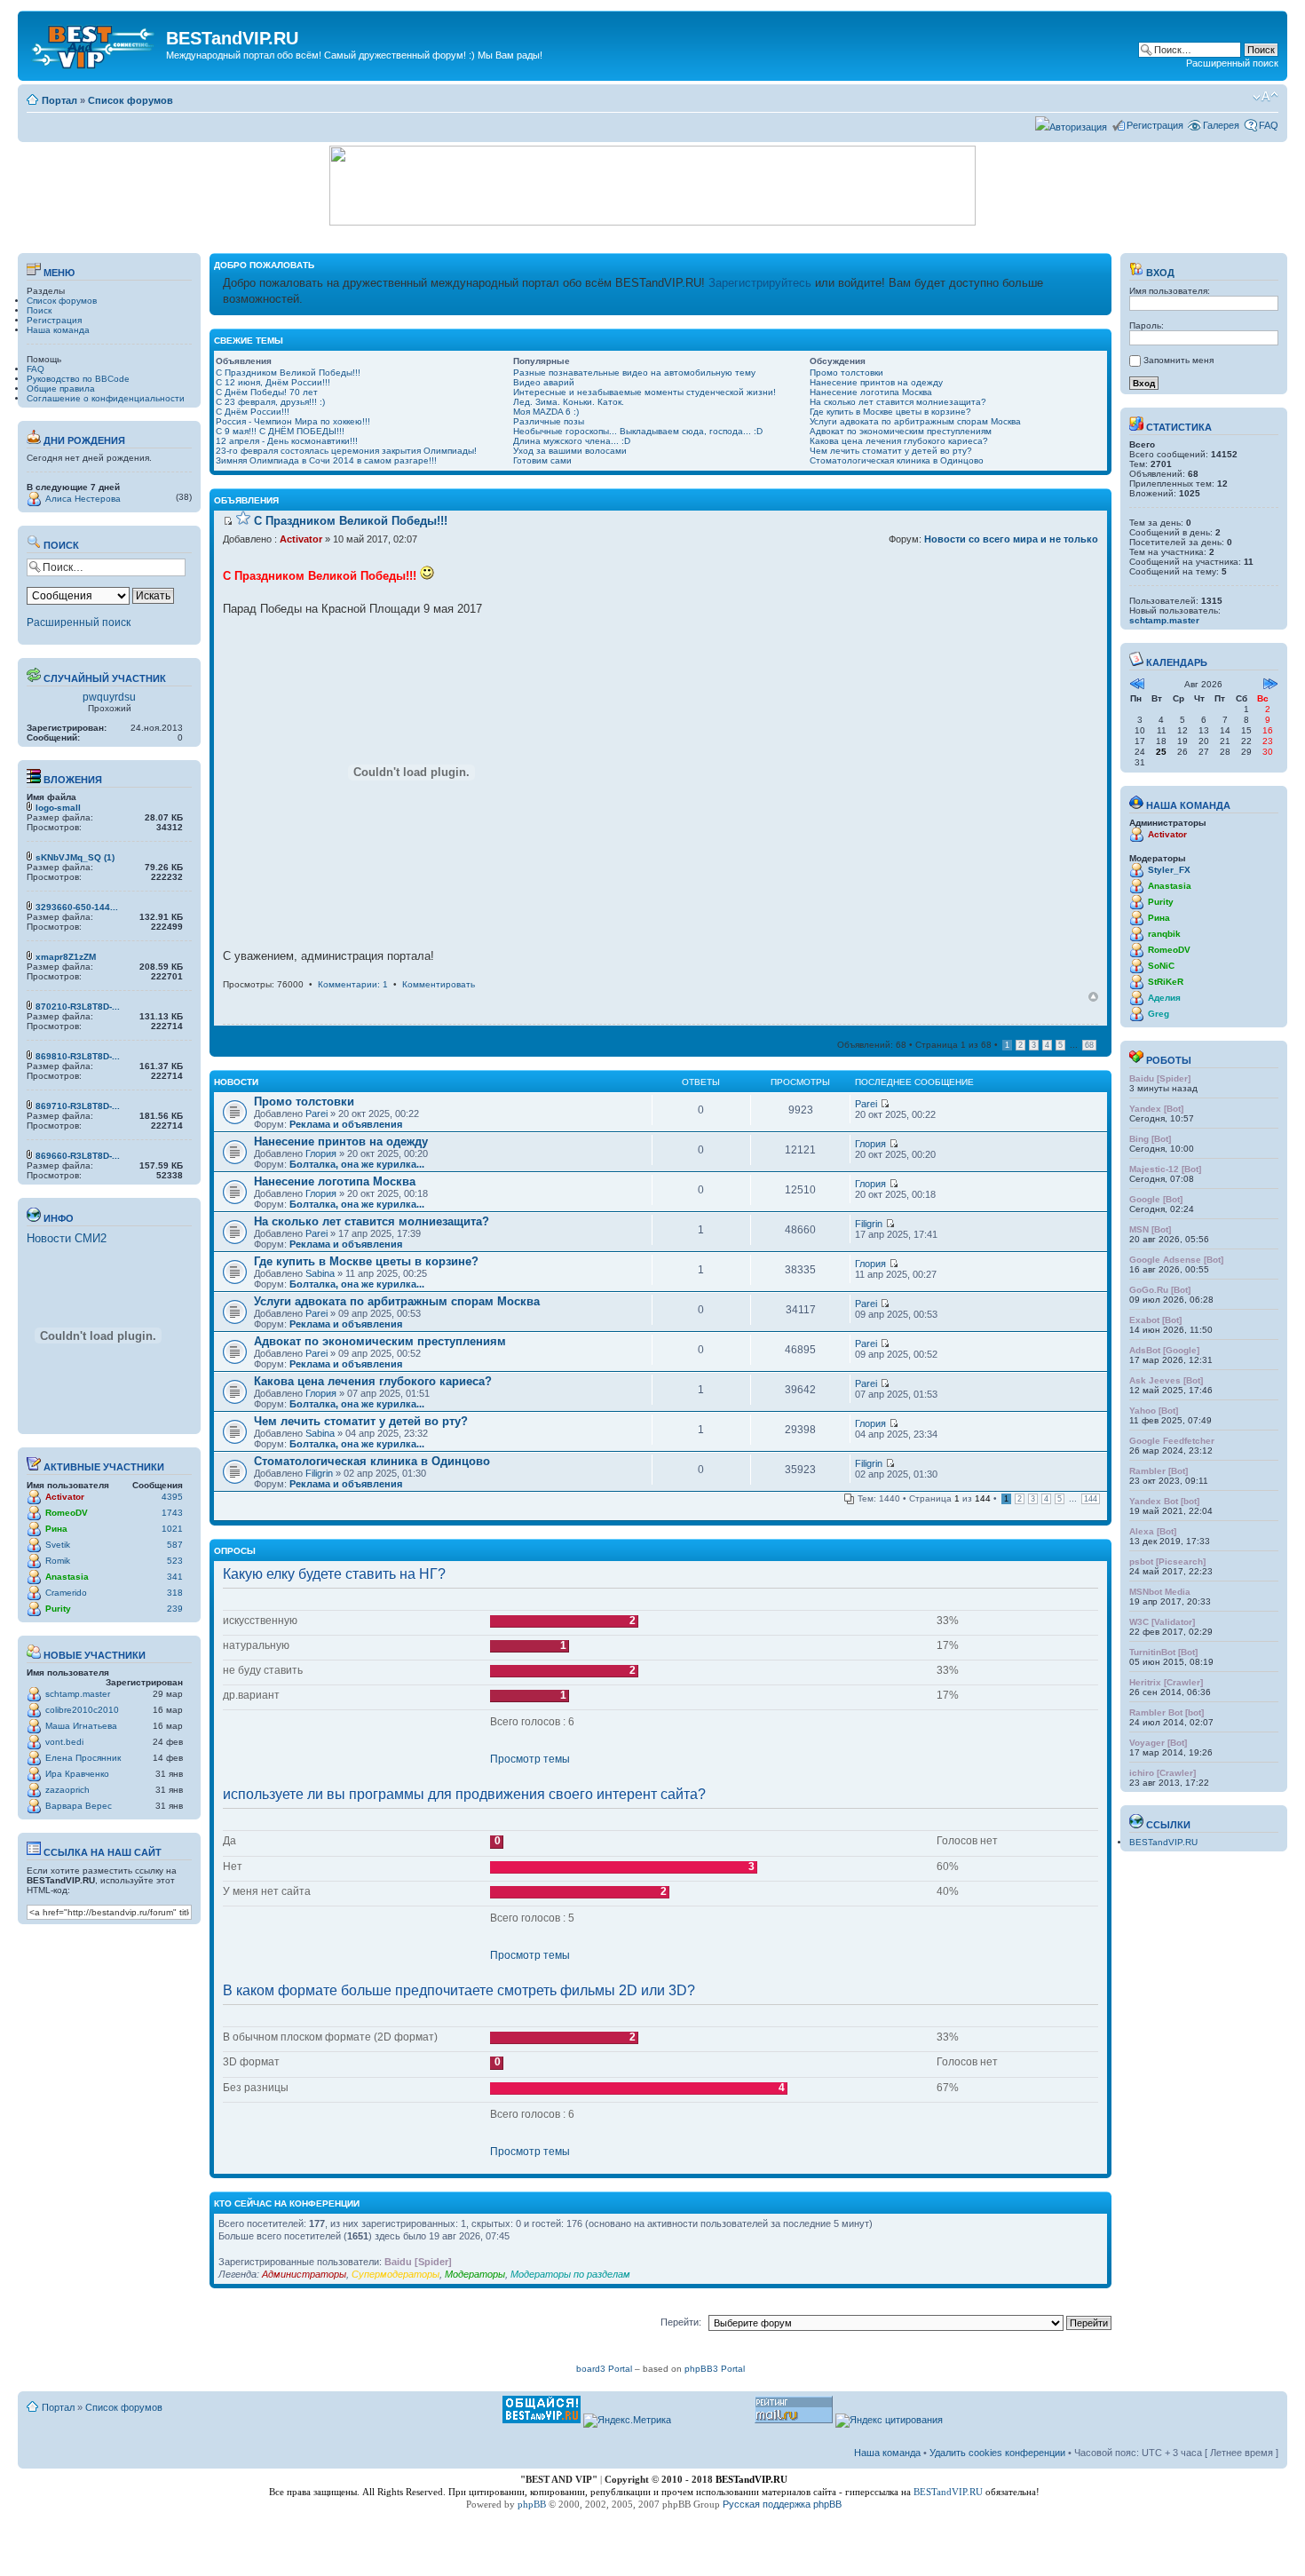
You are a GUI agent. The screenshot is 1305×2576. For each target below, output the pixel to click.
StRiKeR (1166, 982)
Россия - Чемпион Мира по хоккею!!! (293, 421)
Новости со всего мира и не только (1011, 539)
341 (175, 1577)
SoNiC (1161, 966)
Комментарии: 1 (353, 984)
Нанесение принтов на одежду (876, 382)
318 (175, 1593)
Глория (321, 1153)
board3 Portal (604, 2369)
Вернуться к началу (1093, 997)
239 (175, 1609)
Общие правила (61, 388)
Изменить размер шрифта (1265, 97)
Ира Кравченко (77, 1774)
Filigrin (869, 1224)
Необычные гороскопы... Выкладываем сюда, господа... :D (638, 431)
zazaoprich (67, 1790)
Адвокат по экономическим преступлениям (901, 431)
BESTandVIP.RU (1163, 1842)
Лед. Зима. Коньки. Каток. (569, 402)
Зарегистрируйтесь (760, 283)
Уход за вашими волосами (570, 451)
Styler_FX (1169, 870)
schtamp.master (78, 1694)
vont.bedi (64, 1742)
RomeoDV (67, 1513)
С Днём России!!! (253, 412)
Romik (58, 1561)
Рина (56, 1529)
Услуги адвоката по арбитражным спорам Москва (915, 421)
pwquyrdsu (109, 697)
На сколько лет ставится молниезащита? (898, 402)
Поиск (39, 310)
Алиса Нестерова (83, 499)
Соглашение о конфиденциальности (106, 398)
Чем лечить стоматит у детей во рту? (891, 451)
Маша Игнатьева (81, 1726)
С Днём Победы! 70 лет (267, 392)
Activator (65, 1497)
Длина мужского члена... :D (572, 441)
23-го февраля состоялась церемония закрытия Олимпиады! (346, 451)
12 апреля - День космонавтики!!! (287, 441)
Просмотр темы (530, 1759)
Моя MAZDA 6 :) (546, 412)
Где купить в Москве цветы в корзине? (890, 412)
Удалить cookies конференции (997, 2453)
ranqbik (1164, 934)
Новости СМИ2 (67, 1238)
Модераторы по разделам (570, 2274)
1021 (172, 1529)
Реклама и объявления (346, 1124)
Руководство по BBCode (78, 379)
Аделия (1164, 998)
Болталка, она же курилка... (357, 1164)
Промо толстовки (846, 373)
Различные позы (549, 421)
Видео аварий (544, 382)
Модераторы (475, 2274)
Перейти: (681, 2322)
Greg (1159, 1014)
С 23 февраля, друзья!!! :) (270, 402)
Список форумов (130, 100)
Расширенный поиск (1232, 63)
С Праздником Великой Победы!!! (288, 373)
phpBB (532, 2504)
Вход (1159, 273)
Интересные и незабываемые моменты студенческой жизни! (645, 392)
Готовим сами (542, 460)
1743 (172, 1513)
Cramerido (66, 1593)
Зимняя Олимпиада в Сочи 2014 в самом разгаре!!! (326, 460)
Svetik (58, 1545)
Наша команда (58, 330)
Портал (59, 100)
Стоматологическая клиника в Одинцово (897, 460)
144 (1091, 1499)
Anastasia (67, 1577)
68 (1089, 1045)
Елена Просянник (83, 1758)
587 (175, 1545)
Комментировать (439, 984)
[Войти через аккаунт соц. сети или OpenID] (1071, 124)
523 (175, 1561)
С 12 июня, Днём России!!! (273, 382)
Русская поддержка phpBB (782, 2504)
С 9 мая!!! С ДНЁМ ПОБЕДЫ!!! (280, 431)
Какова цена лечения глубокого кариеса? (899, 441)
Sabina (320, 1273)
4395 (172, 1497)
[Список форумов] (94, 44)
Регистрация (1155, 125)
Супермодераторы (395, 2274)
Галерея (1221, 125)
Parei (316, 1114)
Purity (58, 1609)
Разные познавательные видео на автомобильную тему (634, 373)
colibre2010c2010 (82, 1710)
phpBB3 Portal (715, 2369)
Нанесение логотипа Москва (871, 392)
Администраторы (304, 2274)
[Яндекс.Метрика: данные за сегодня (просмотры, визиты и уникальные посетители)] (627, 2421)
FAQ (1269, 125)
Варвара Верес (79, 1806)
